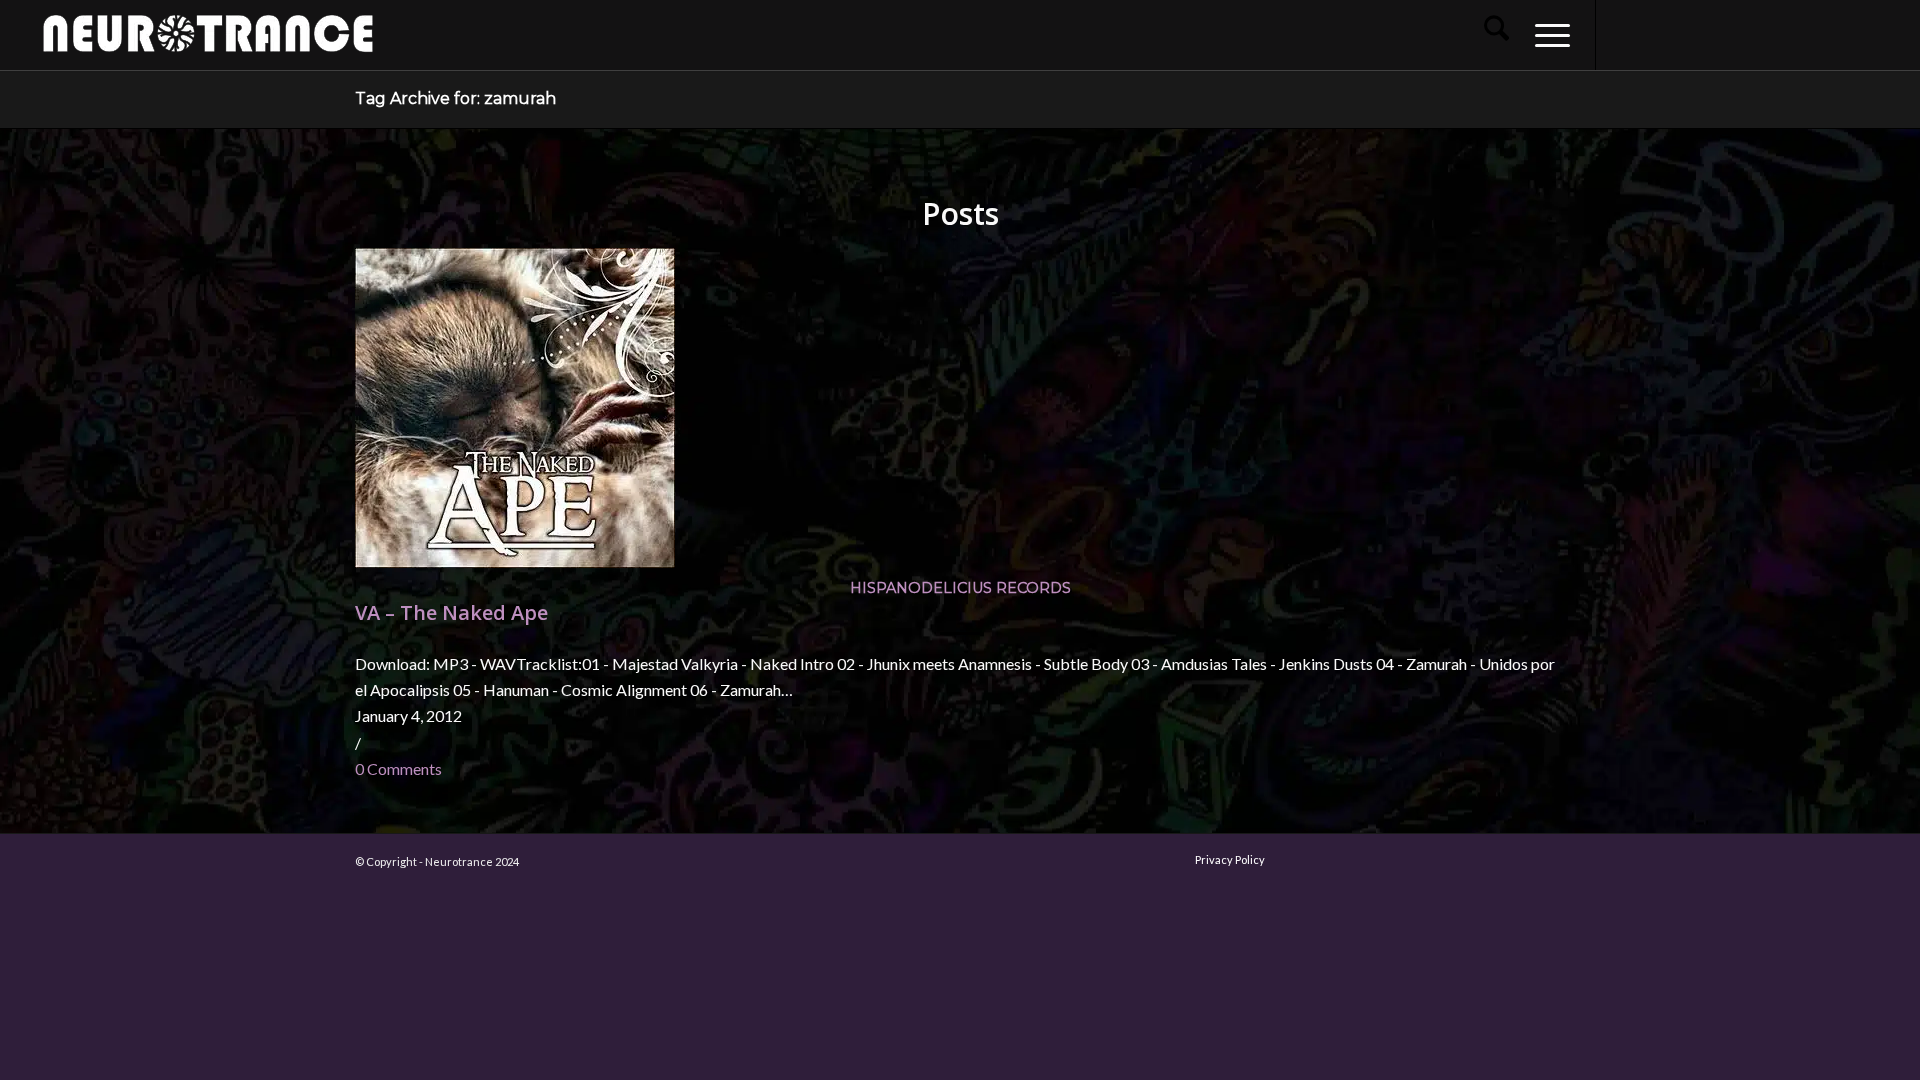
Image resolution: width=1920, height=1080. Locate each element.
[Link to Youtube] (1687, 34)
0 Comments (398, 768)
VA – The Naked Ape (451, 612)
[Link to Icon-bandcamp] (1867, 34)
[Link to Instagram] (1657, 34)
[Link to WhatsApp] (1807, 34)
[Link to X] (1717, 34)
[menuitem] (1496, 35)
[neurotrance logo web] (208, 45)
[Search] (1496, 35)
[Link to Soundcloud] (1747, 34)
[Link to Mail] (1777, 34)
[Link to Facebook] (1627, 34)
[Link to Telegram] (1837, 34)
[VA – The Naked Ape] (515, 561)
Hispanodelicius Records (960, 588)
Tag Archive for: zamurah (455, 98)
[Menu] (1546, 35)
